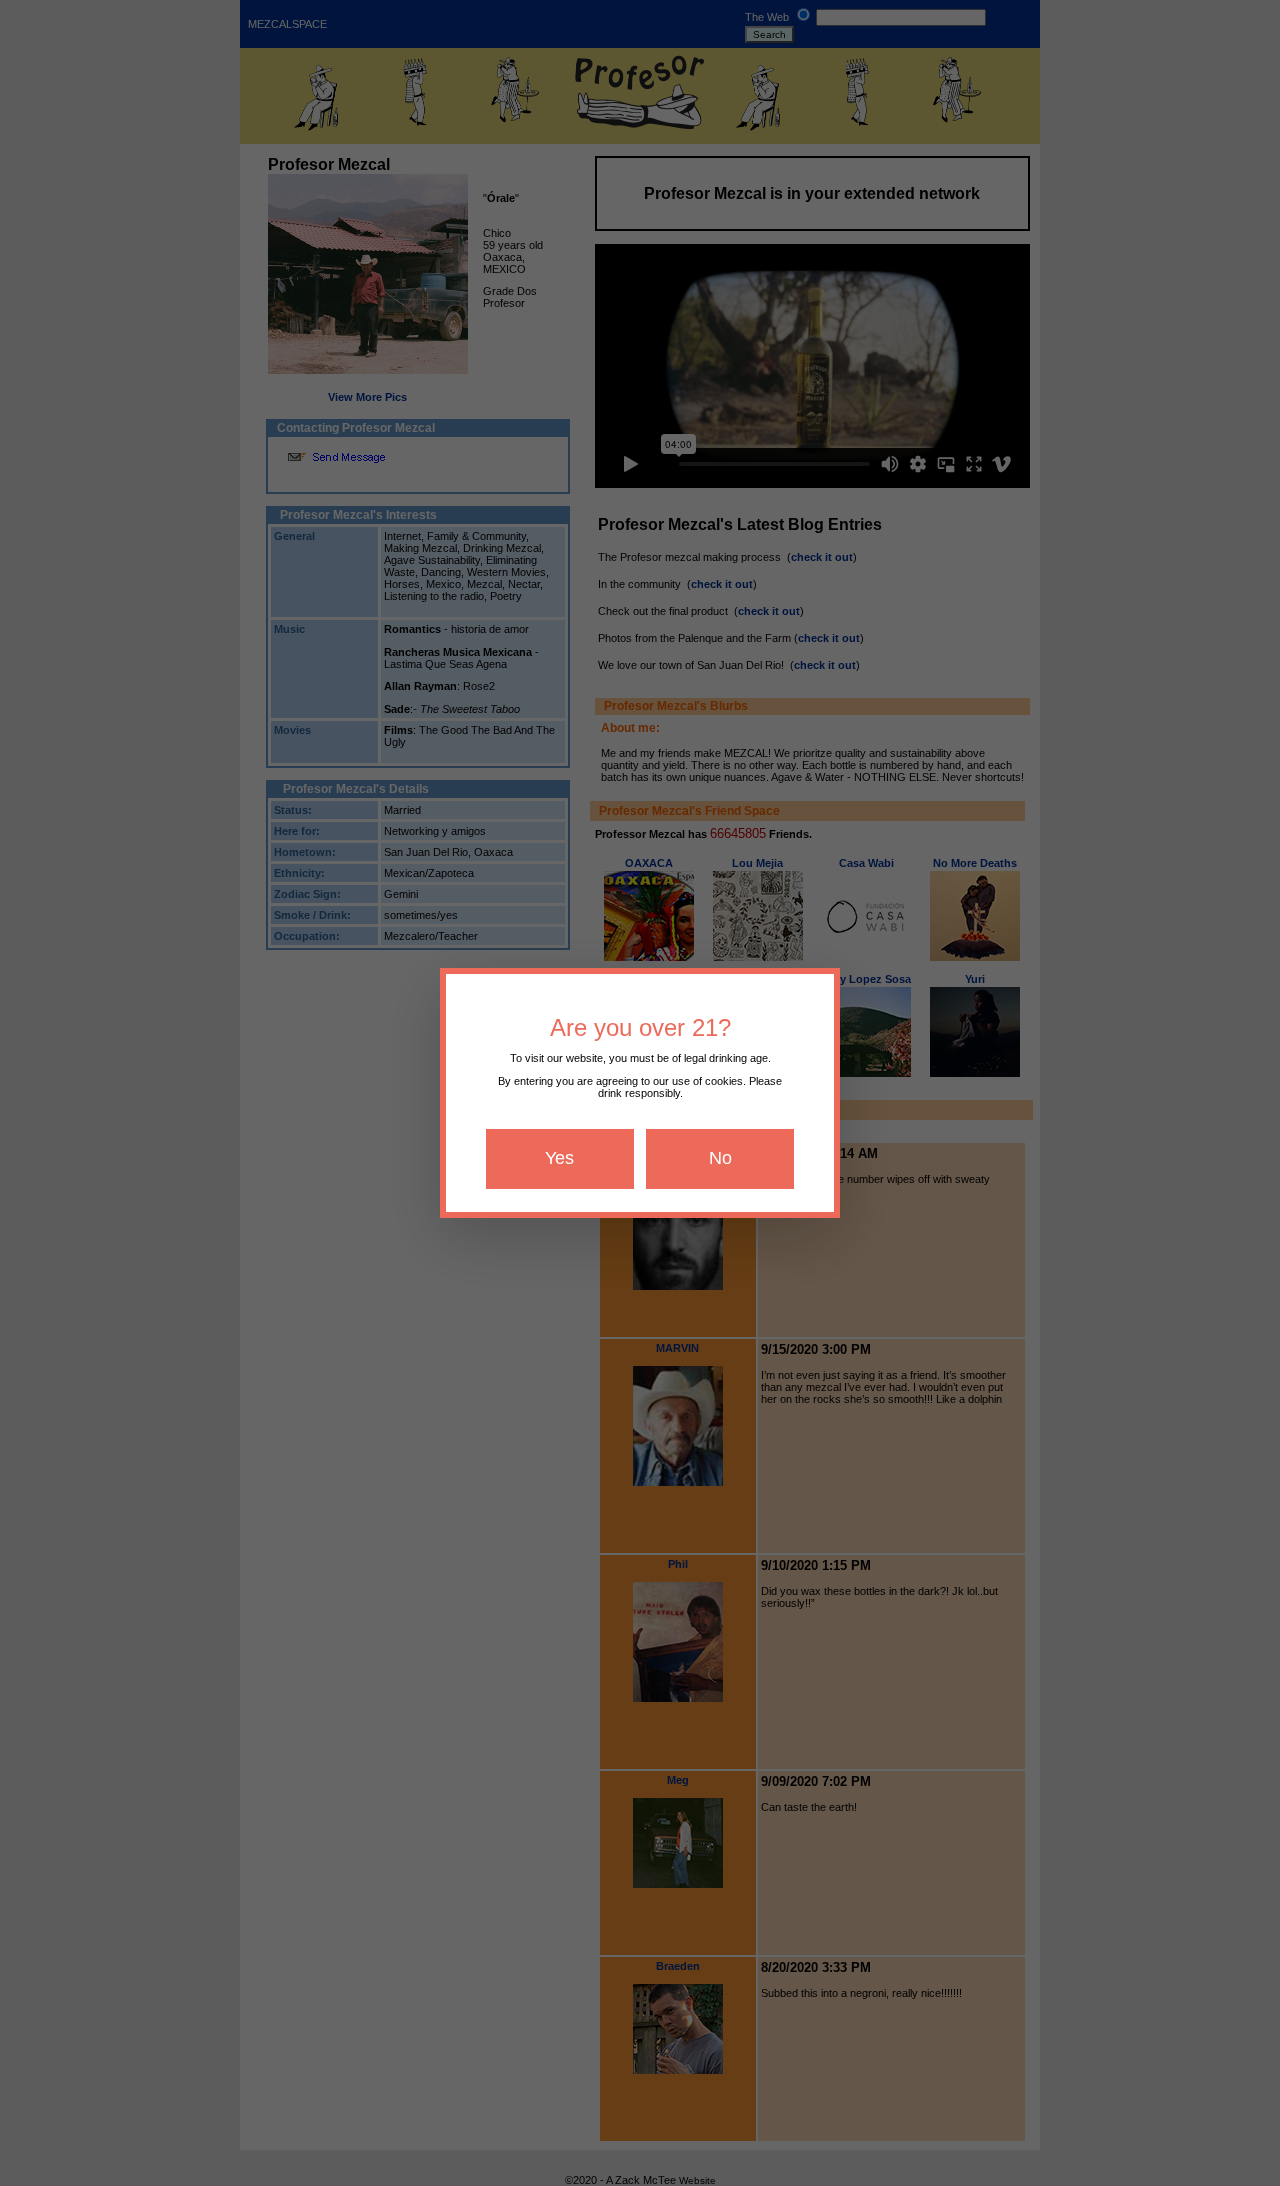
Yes (559, 1158)
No (720, 1158)
